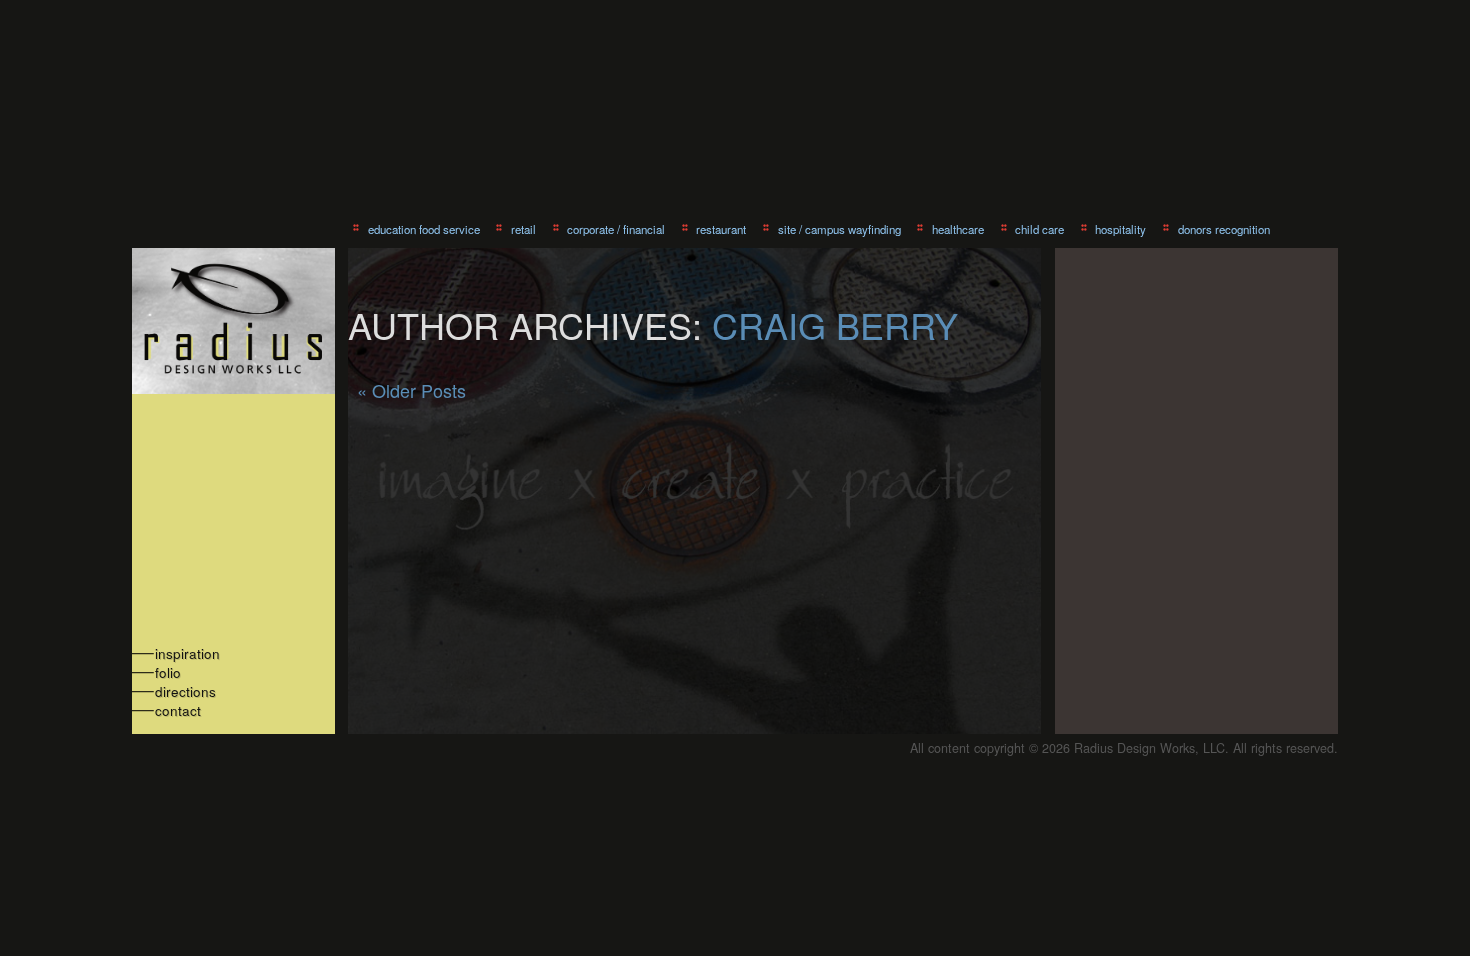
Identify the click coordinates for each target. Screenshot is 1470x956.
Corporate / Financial (616, 229)
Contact (178, 710)
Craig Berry (835, 324)
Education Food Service (424, 229)
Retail (523, 229)
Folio (168, 672)
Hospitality (1120, 229)
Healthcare (958, 229)
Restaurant (721, 229)
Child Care (1039, 229)
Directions (185, 691)
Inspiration (187, 653)
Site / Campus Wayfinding (839, 229)
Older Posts (411, 390)
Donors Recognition (1224, 229)
